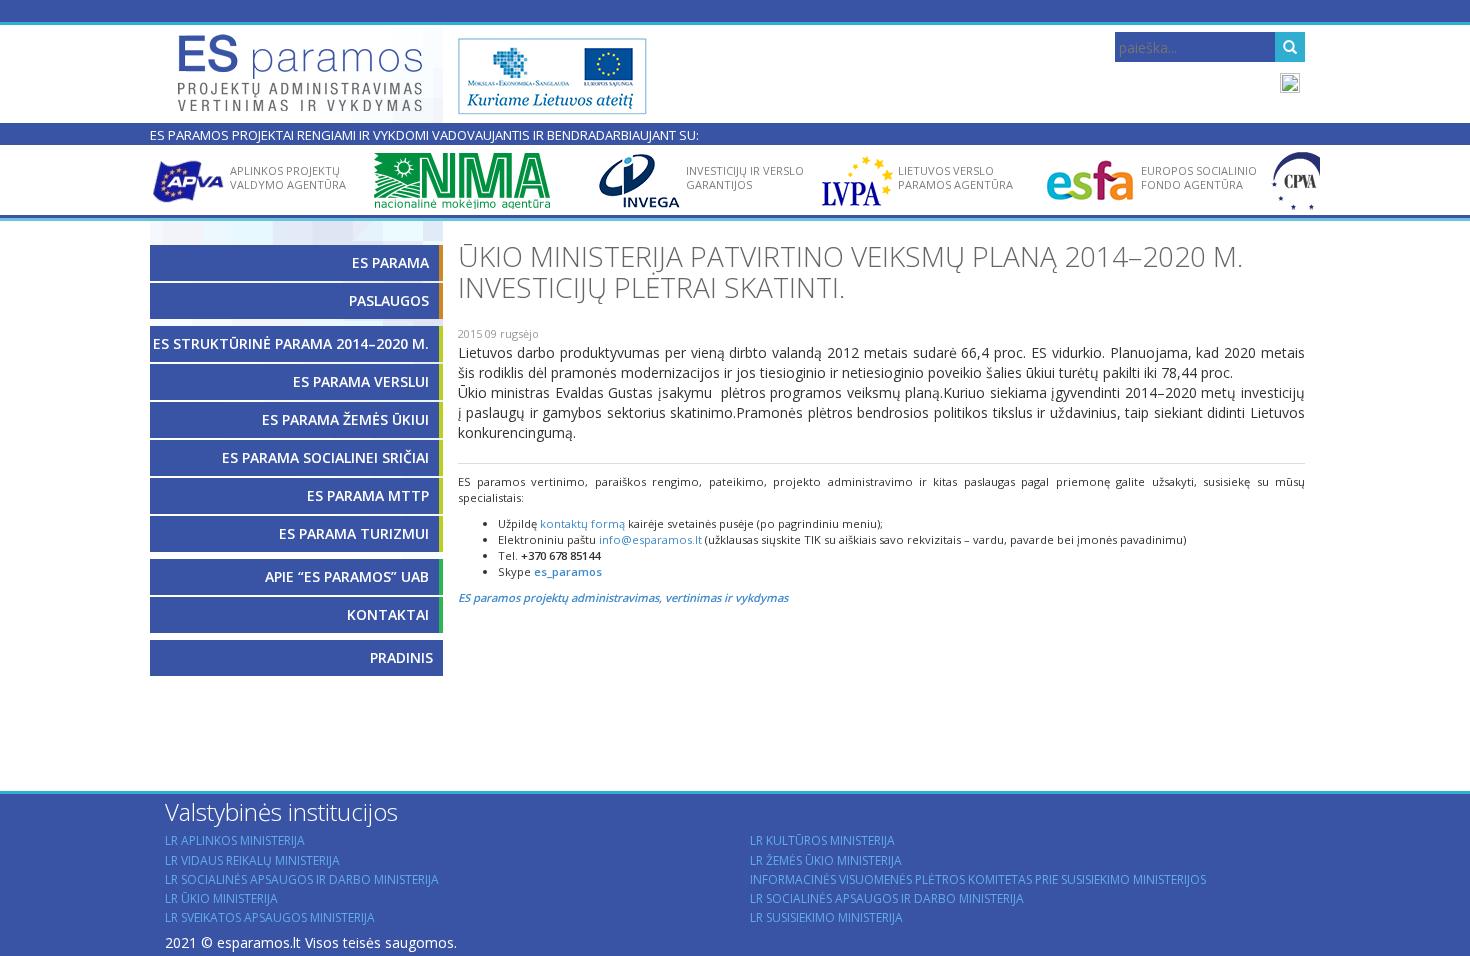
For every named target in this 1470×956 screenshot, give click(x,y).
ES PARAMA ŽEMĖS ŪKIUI (345, 419)
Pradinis (401, 657)
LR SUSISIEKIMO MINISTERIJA (826, 917)
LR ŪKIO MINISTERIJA (221, 898)
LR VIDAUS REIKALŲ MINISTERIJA (252, 860)
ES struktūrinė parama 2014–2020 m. (291, 343)
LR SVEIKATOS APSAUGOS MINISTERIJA (270, 917)
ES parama (390, 262)
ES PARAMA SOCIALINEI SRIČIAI (325, 457)
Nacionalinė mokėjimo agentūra (471, 222)
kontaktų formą (582, 523)
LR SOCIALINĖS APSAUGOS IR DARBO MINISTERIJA (302, 879)
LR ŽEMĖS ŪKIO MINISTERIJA (826, 860)
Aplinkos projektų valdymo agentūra (288, 177)
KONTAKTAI (388, 614)
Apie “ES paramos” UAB (347, 576)
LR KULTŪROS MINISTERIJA (822, 840)
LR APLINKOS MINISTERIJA (235, 840)
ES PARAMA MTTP (368, 495)
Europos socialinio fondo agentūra (1199, 177)
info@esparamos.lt (650, 539)
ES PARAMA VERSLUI (361, 381)
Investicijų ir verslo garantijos (745, 177)
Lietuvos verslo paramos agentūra (955, 177)
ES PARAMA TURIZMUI (354, 533)
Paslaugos (389, 300)
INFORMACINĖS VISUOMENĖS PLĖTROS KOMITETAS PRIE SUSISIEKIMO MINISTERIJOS (978, 879)
